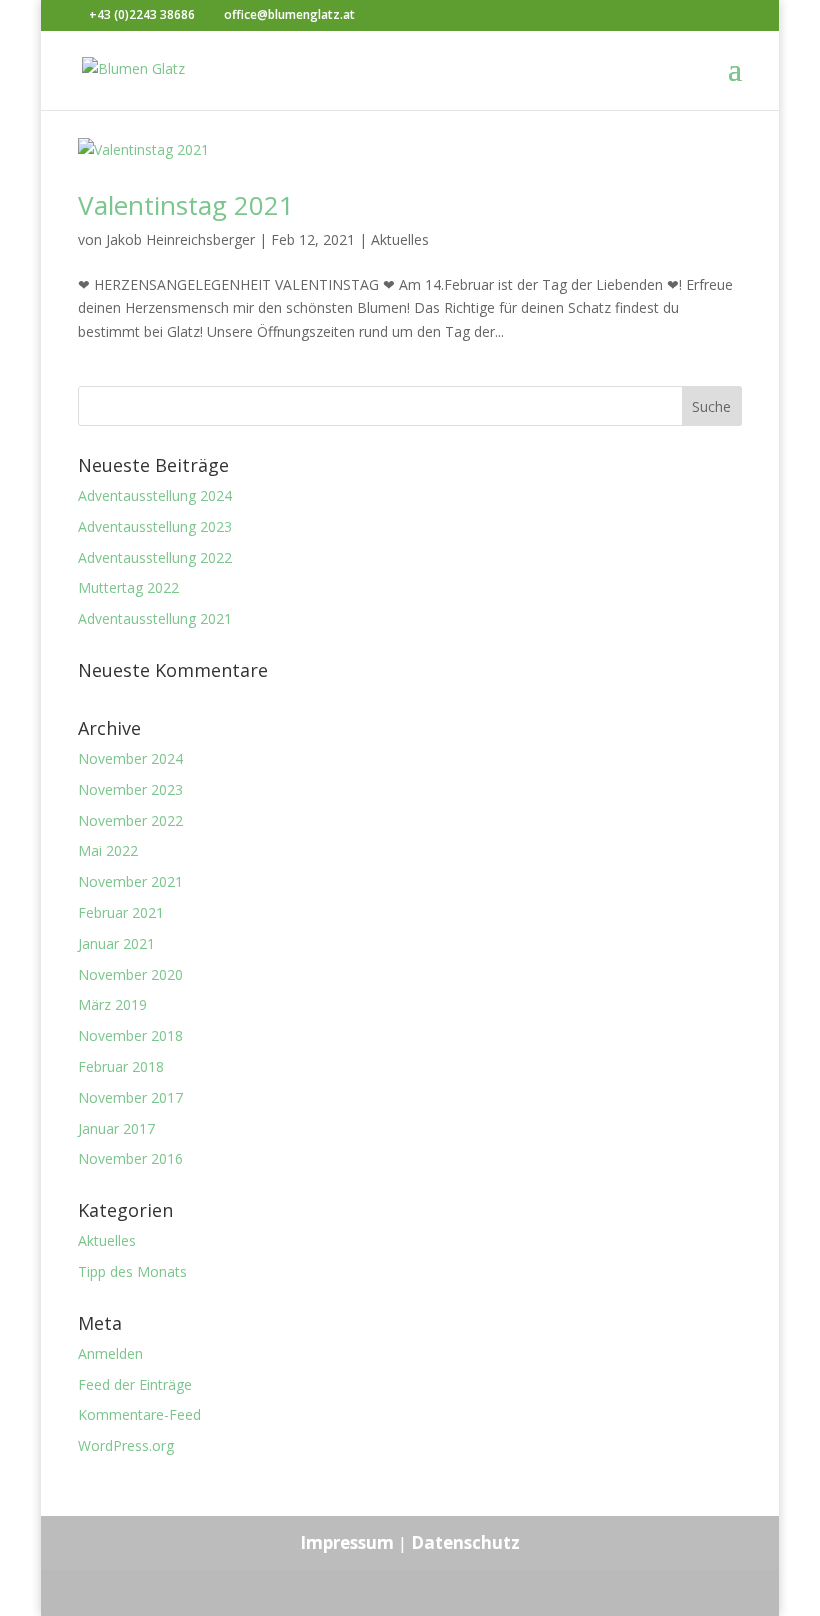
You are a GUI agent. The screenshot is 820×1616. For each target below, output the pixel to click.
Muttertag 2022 (128, 587)
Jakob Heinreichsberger (180, 239)
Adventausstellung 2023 (155, 526)
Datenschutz (465, 1542)
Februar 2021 (121, 912)
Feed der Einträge (135, 1384)
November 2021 (130, 881)
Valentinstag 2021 (186, 205)
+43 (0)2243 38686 (142, 14)
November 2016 (130, 1158)
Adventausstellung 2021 (155, 618)
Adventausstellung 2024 (155, 495)
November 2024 (130, 758)
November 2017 (130, 1097)
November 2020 (130, 974)
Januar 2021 (116, 943)
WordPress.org (126, 1445)
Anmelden (110, 1353)
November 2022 (130, 820)
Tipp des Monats (132, 1271)
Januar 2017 (116, 1128)
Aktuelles (400, 239)
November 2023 (130, 789)
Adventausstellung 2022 (155, 557)
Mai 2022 (108, 850)
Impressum (347, 1542)
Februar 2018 (121, 1066)
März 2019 (112, 1004)
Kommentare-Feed (139, 1414)
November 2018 (130, 1035)
